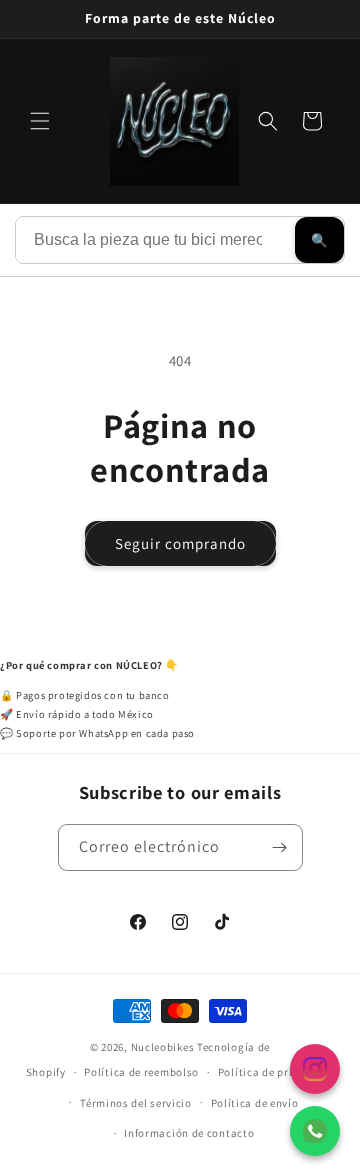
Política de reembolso (141, 1072)
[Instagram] (315, 1069)
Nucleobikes (163, 1047)
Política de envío (255, 1103)
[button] (40, 121)
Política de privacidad (276, 1072)
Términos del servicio (136, 1103)
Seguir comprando (180, 543)
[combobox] (155, 240)
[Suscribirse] (280, 847)
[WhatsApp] (315, 1131)
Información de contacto (189, 1133)
